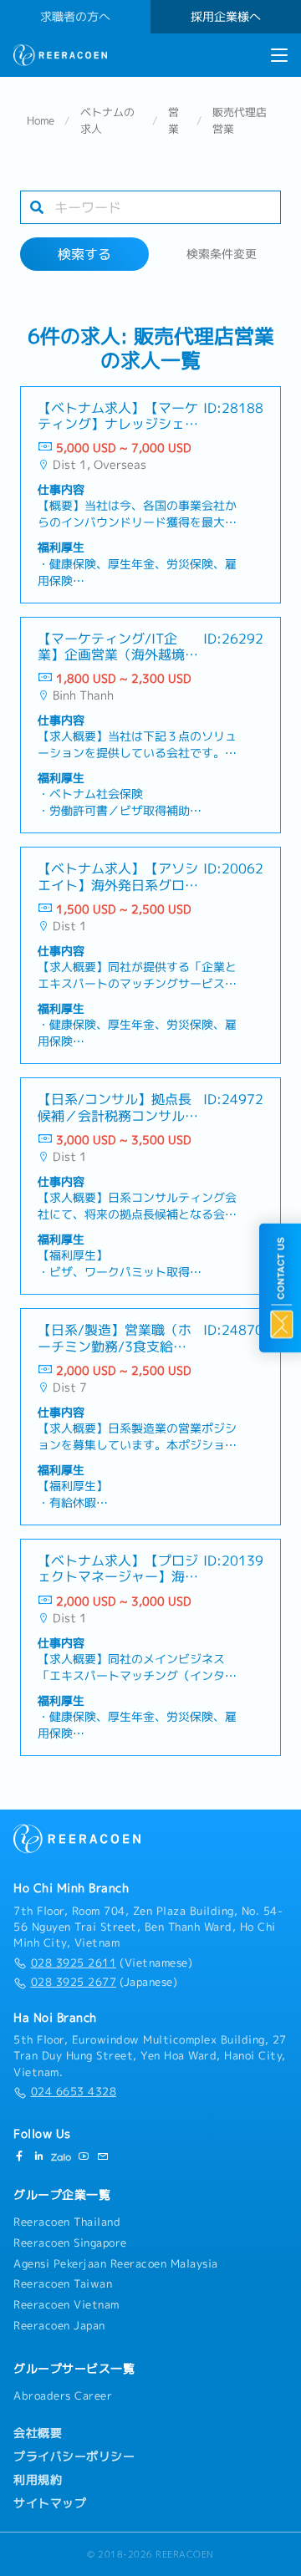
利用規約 (38, 2480)
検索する (84, 254)
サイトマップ (50, 2503)
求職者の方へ (75, 17)
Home (41, 120)
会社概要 (38, 2433)
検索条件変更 (222, 254)
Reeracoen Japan (59, 2325)
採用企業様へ (226, 17)
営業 (173, 120)
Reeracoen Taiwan (63, 2283)
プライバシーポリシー (74, 2456)
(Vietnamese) (112, 1963)
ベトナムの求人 (107, 120)
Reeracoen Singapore (70, 2243)
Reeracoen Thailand (67, 2222)
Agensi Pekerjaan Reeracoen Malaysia (116, 2263)
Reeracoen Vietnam (66, 2304)
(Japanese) (104, 1982)
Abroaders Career (63, 2395)
